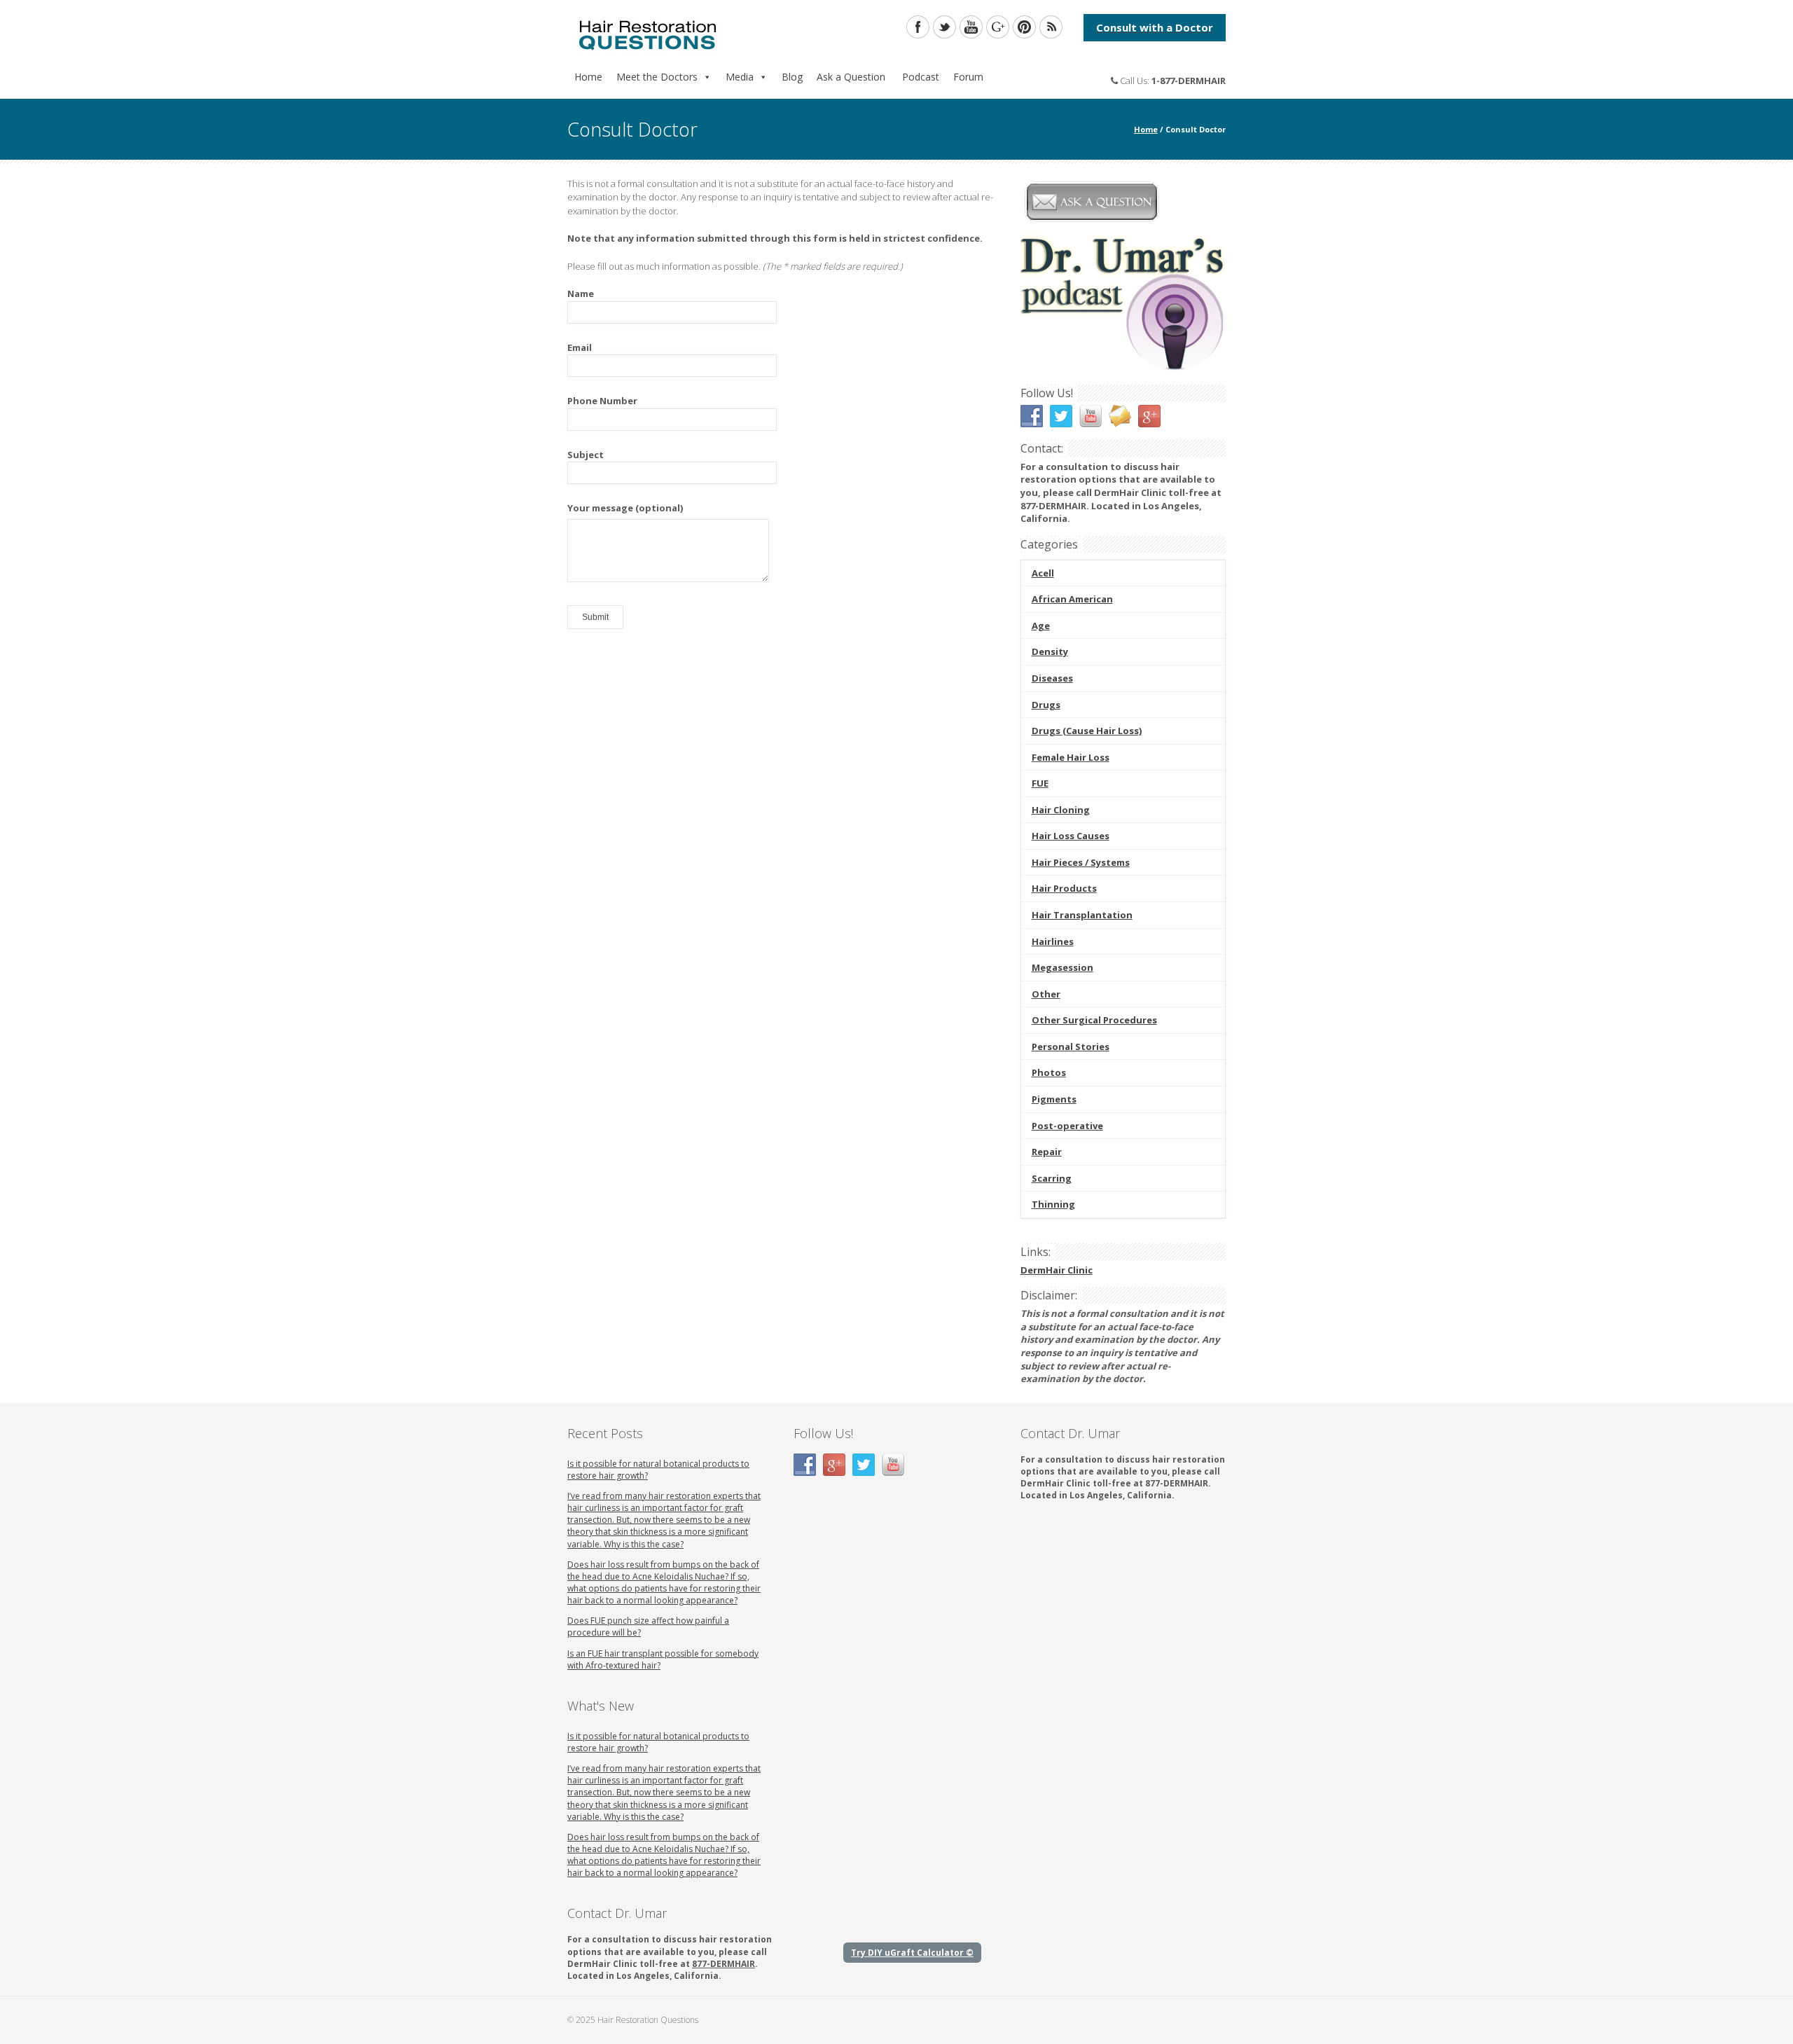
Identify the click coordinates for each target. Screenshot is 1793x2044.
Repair (1047, 1152)
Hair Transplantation (1082, 915)
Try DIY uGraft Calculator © (912, 1953)
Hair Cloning (1061, 810)
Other (1046, 994)
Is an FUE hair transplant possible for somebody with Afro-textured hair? (663, 1659)
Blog (792, 77)
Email (580, 347)
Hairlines (1053, 941)
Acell (1043, 573)
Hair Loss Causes (1071, 836)
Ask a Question (851, 77)
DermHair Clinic (1057, 1270)
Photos (1049, 1072)
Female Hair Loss (1071, 757)
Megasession (1062, 967)
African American (1072, 599)
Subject (586, 455)
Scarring (1052, 1178)
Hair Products (1064, 888)
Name (581, 294)
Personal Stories (1071, 1047)
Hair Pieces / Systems (1081, 862)
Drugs (1046, 705)
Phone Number (602, 401)
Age (1041, 626)
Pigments (1054, 1099)
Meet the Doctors (657, 77)
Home (588, 77)
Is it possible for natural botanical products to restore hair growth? (658, 1470)
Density (1050, 651)
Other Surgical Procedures (1094, 1020)
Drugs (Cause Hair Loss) (1087, 731)
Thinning (1053, 1204)
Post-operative (1067, 1126)
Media (740, 77)
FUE (1040, 783)
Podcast (919, 77)
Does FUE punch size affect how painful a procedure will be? (648, 1627)
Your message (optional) (625, 508)
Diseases (1052, 678)
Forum (968, 77)
